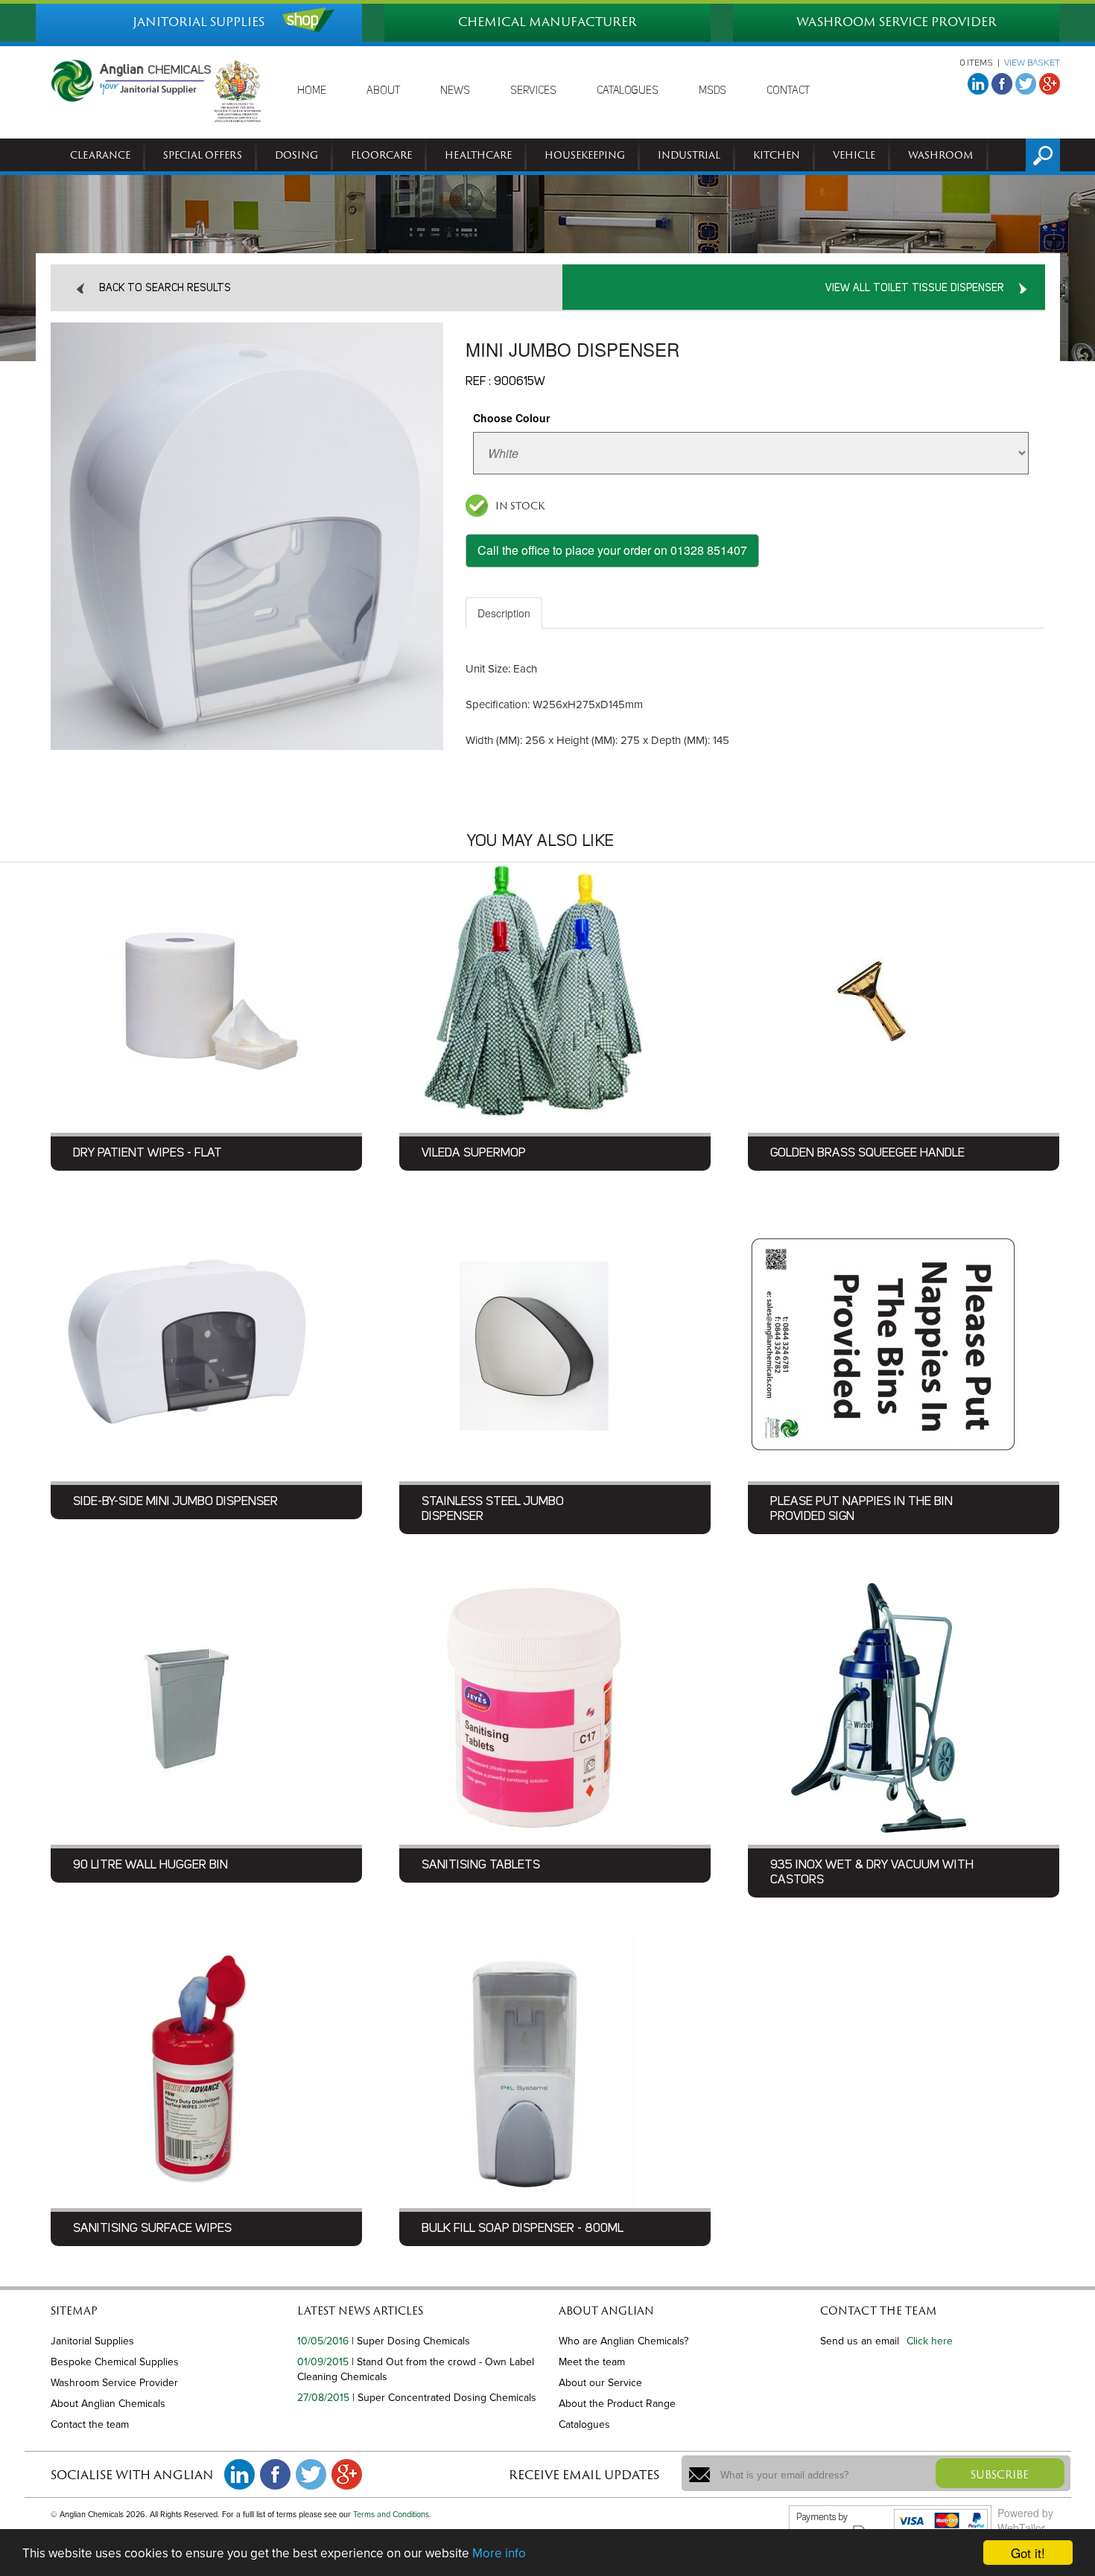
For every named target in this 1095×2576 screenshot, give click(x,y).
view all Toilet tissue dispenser (915, 288)
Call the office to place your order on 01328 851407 (612, 550)
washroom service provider (896, 22)
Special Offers (203, 155)
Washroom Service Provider (114, 2383)
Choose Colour (511, 418)
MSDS (712, 91)
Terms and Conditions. (392, 2515)
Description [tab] (504, 613)
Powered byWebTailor (1025, 2520)
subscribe (1000, 2474)
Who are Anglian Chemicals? (623, 2341)
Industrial (689, 155)
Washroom (941, 155)
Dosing (296, 155)
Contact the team (90, 2424)
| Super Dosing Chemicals (411, 2341)
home (312, 91)
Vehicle (854, 155)
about (383, 91)
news (455, 91)
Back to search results (165, 288)
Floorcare (381, 155)
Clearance (100, 155)
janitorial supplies (199, 22)
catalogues (628, 91)
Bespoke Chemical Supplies (115, 2362)
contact (788, 91)
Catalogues (584, 2424)
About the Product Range (617, 2404)
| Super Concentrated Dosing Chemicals (444, 2398)
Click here (930, 2341)
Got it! (1028, 2553)
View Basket (1032, 63)
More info (499, 2553)
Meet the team (592, 2362)
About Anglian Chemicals (108, 2404)
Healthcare (478, 155)
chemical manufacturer (547, 22)
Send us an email (860, 2341)
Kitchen (777, 155)
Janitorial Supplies (92, 2341)
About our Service (600, 2383)
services (533, 91)
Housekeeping (585, 155)
